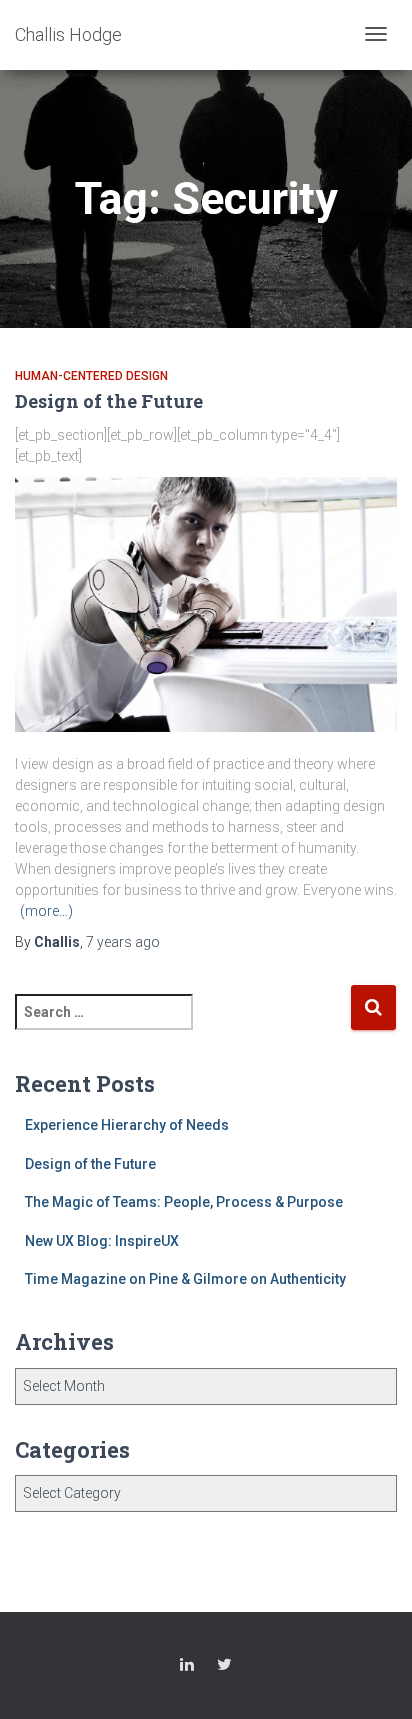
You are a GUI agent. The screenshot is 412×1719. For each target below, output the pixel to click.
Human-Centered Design (91, 376)
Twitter (224, 1667)
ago (123, 942)
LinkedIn (187, 1667)
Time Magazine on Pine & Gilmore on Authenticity (185, 1279)
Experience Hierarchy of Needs (127, 1125)
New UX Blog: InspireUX (102, 1241)
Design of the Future (109, 401)
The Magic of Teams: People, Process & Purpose (184, 1202)
